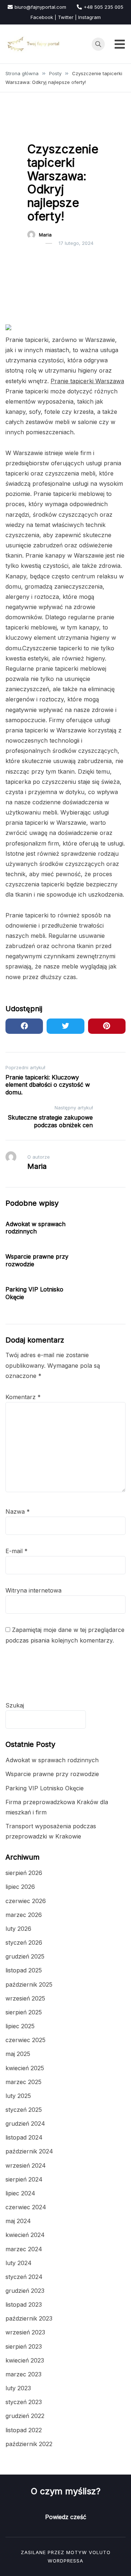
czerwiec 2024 (26, 2207)
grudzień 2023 (25, 2291)
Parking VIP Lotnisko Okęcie (45, 1788)
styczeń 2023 (24, 2402)
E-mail (17, 1551)
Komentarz (23, 1397)
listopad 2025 (24, 1970)
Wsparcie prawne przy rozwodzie (52, 1774)
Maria (45, 235)
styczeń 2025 (24, 2110)
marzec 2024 (24, 2249)
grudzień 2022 (25, 2416)
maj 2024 (18, 2221)
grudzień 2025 (25, 1956)
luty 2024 (19, 2263)
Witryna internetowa (33, 1590)
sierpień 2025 (24, 2012)
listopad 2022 (24, 2430)
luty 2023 (18, 2388)
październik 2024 (29, 2151)
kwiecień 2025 (25, 2068)
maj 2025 (18, 2054)
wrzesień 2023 (25, 2332)
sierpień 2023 (24, 2346)
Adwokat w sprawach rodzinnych (35, 1228)
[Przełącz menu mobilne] (120, 44)
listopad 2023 (24, 2304)
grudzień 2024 (25, 2123)
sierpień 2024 (24, 2179)
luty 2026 (18, 1929)
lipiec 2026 (20, 1887)
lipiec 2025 (20, 2026)
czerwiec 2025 (25, 2040)
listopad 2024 (24, 2137)
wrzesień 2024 (26, 2165)
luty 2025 (18, 2096)
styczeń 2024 (24, 2277)
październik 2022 (29, 2444)
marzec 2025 (23, 2082)
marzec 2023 (23, 2374)
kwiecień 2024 (25, 2235)
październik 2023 (29, 2318)
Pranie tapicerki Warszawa (87, 381)
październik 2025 (29, 1984)
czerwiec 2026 (26, 1901)
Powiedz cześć (66, 2517)
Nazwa (18, 1512)
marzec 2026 (24, 1915)
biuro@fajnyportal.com (40, 7)
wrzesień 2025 (25, 1998)
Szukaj (15, 1705)
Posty (38, 131)
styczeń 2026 (24, 1942)
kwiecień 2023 (25, 2360)
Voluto (100, 2552)
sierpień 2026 (24, 1873)
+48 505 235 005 (104, 7)
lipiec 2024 (20, 2193)
